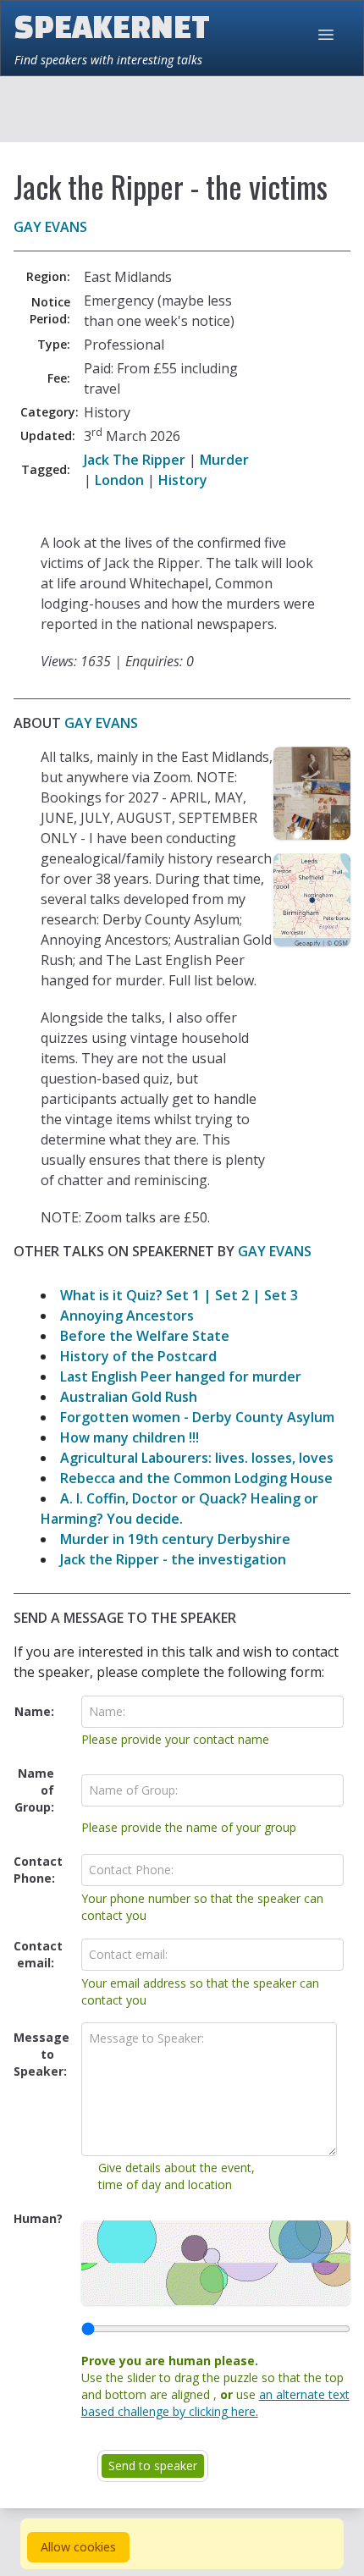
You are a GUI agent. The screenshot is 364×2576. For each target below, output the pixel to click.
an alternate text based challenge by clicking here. (215, 2403)
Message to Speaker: (41, 2054)
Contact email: (38, 1954)
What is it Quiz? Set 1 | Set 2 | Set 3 (179, 1295)
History (183, 480)
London (119, 480)
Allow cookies (78, 2547)
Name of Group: (34, 1790)
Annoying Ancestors (127, 1316)
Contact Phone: (38, 1870)
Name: (34, 1711)
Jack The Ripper (135, 460)
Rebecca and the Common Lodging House (196, 1478)
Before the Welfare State (145, 1336)
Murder (224, 460)
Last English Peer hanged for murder (181, 1376)
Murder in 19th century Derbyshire (175, 1539)
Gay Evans (50, 227)
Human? (38, 2218)
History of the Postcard (138, 1356)
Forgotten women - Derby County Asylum (197, 1417)
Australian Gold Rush (129, 1397)
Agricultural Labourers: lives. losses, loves (197, 1458)
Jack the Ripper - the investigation (173, 1559)
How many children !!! (130, 1437)
